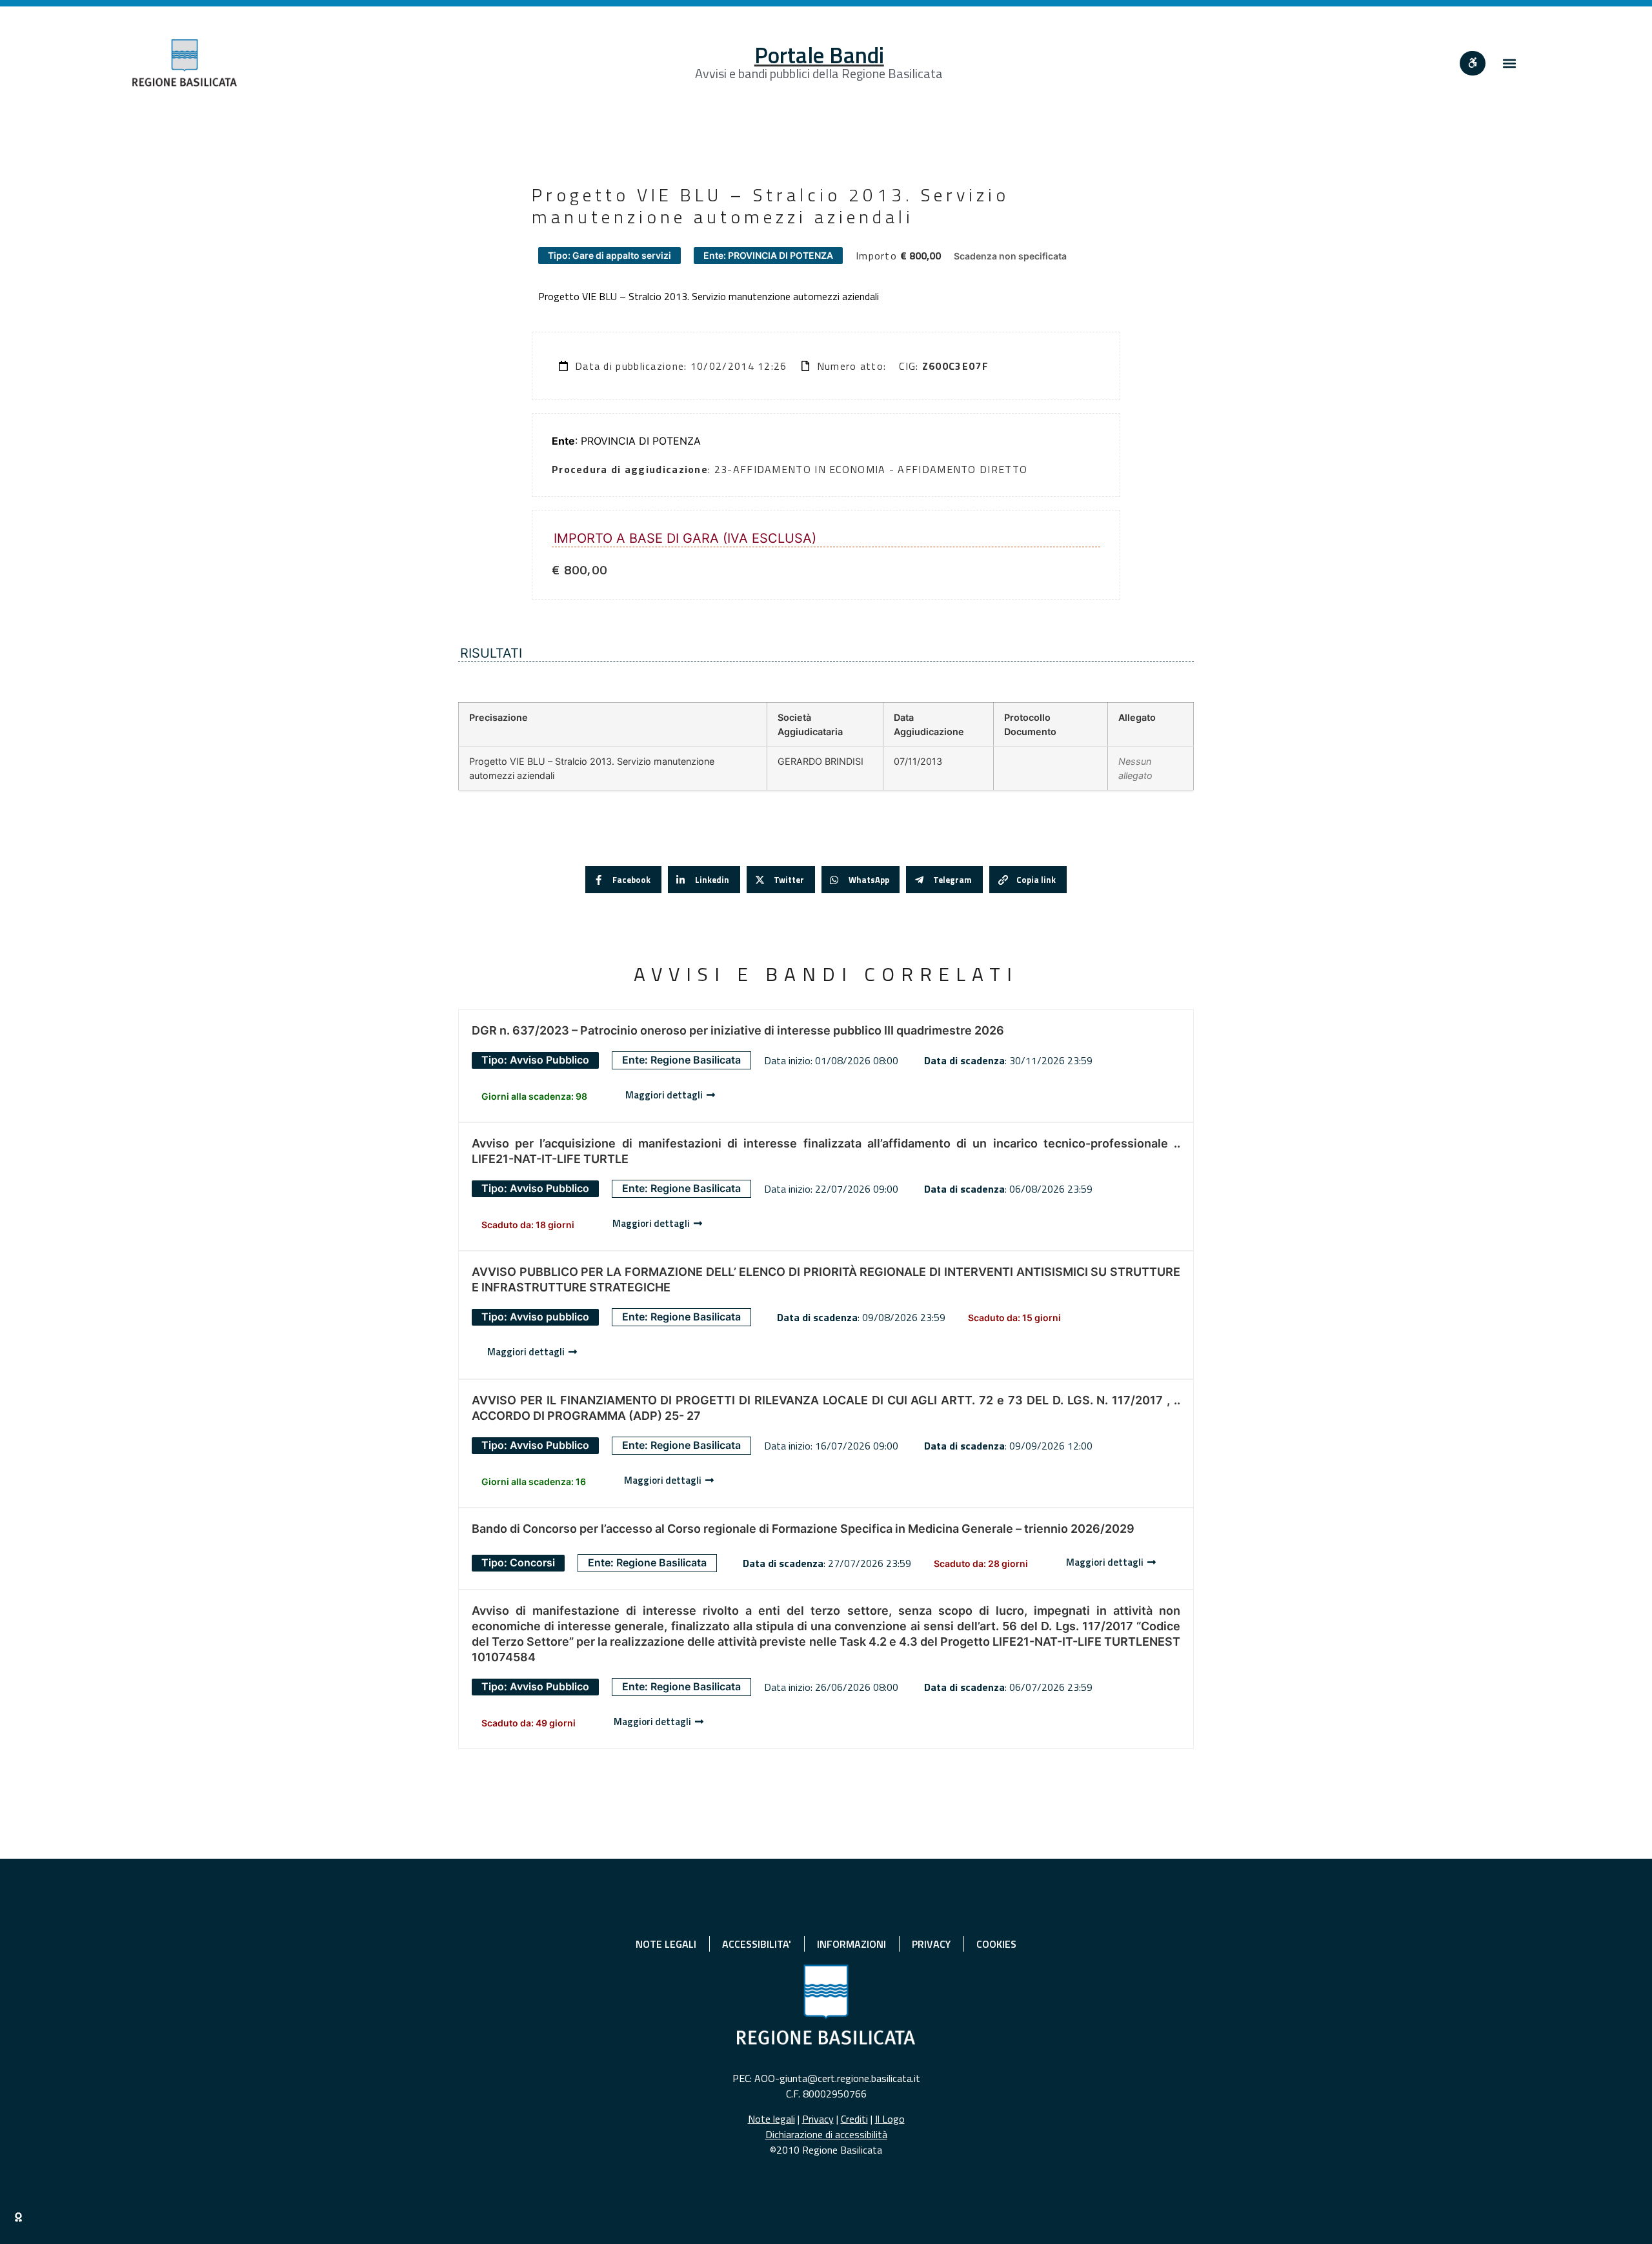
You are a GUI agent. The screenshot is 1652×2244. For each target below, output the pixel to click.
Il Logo (890, 2119)
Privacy (818, 2119)
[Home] (185, 63)
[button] (1509, 63)
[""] (1473, 63)
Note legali (771, 2119)
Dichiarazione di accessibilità (826, 2134)
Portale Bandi (819, 55)
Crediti (854, 2119)
